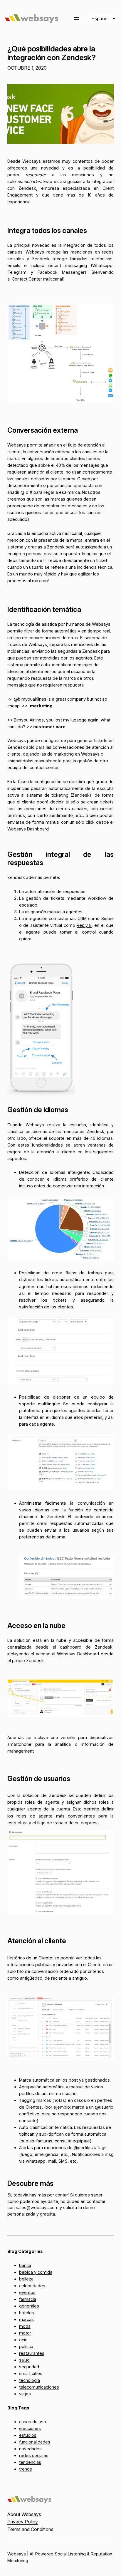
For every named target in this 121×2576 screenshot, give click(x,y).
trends (26, 2469)
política (26, 2346)
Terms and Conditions (30, 2529)
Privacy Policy (23, 2522)
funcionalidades (35, 2442)
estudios (28, 2435)
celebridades (32, 2286)
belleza (26, 2279)
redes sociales (34, 2455)
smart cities (31, 2373)
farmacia (28, 2299)
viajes (25, 2394)
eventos (27, 2292)
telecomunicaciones (39, 2387)
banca (25, 2265)
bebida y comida (36, 2272)
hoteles (27, 2313)
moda (25, 2326)
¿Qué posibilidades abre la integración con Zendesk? (51, 53)
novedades (30, 2449)
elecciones (30, 2428)
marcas (26, 2319)
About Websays (24, 2514)
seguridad (29, 2367)
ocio (23, 2340)
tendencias (30, 2462)
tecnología (30, 2380)
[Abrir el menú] (76, 19)
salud (24, 2360)
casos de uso (33, 2422)
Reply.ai (84, 925)
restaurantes (32, 2353)
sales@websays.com (37, 2207)
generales (29, 2306)
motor (25, 2333)
